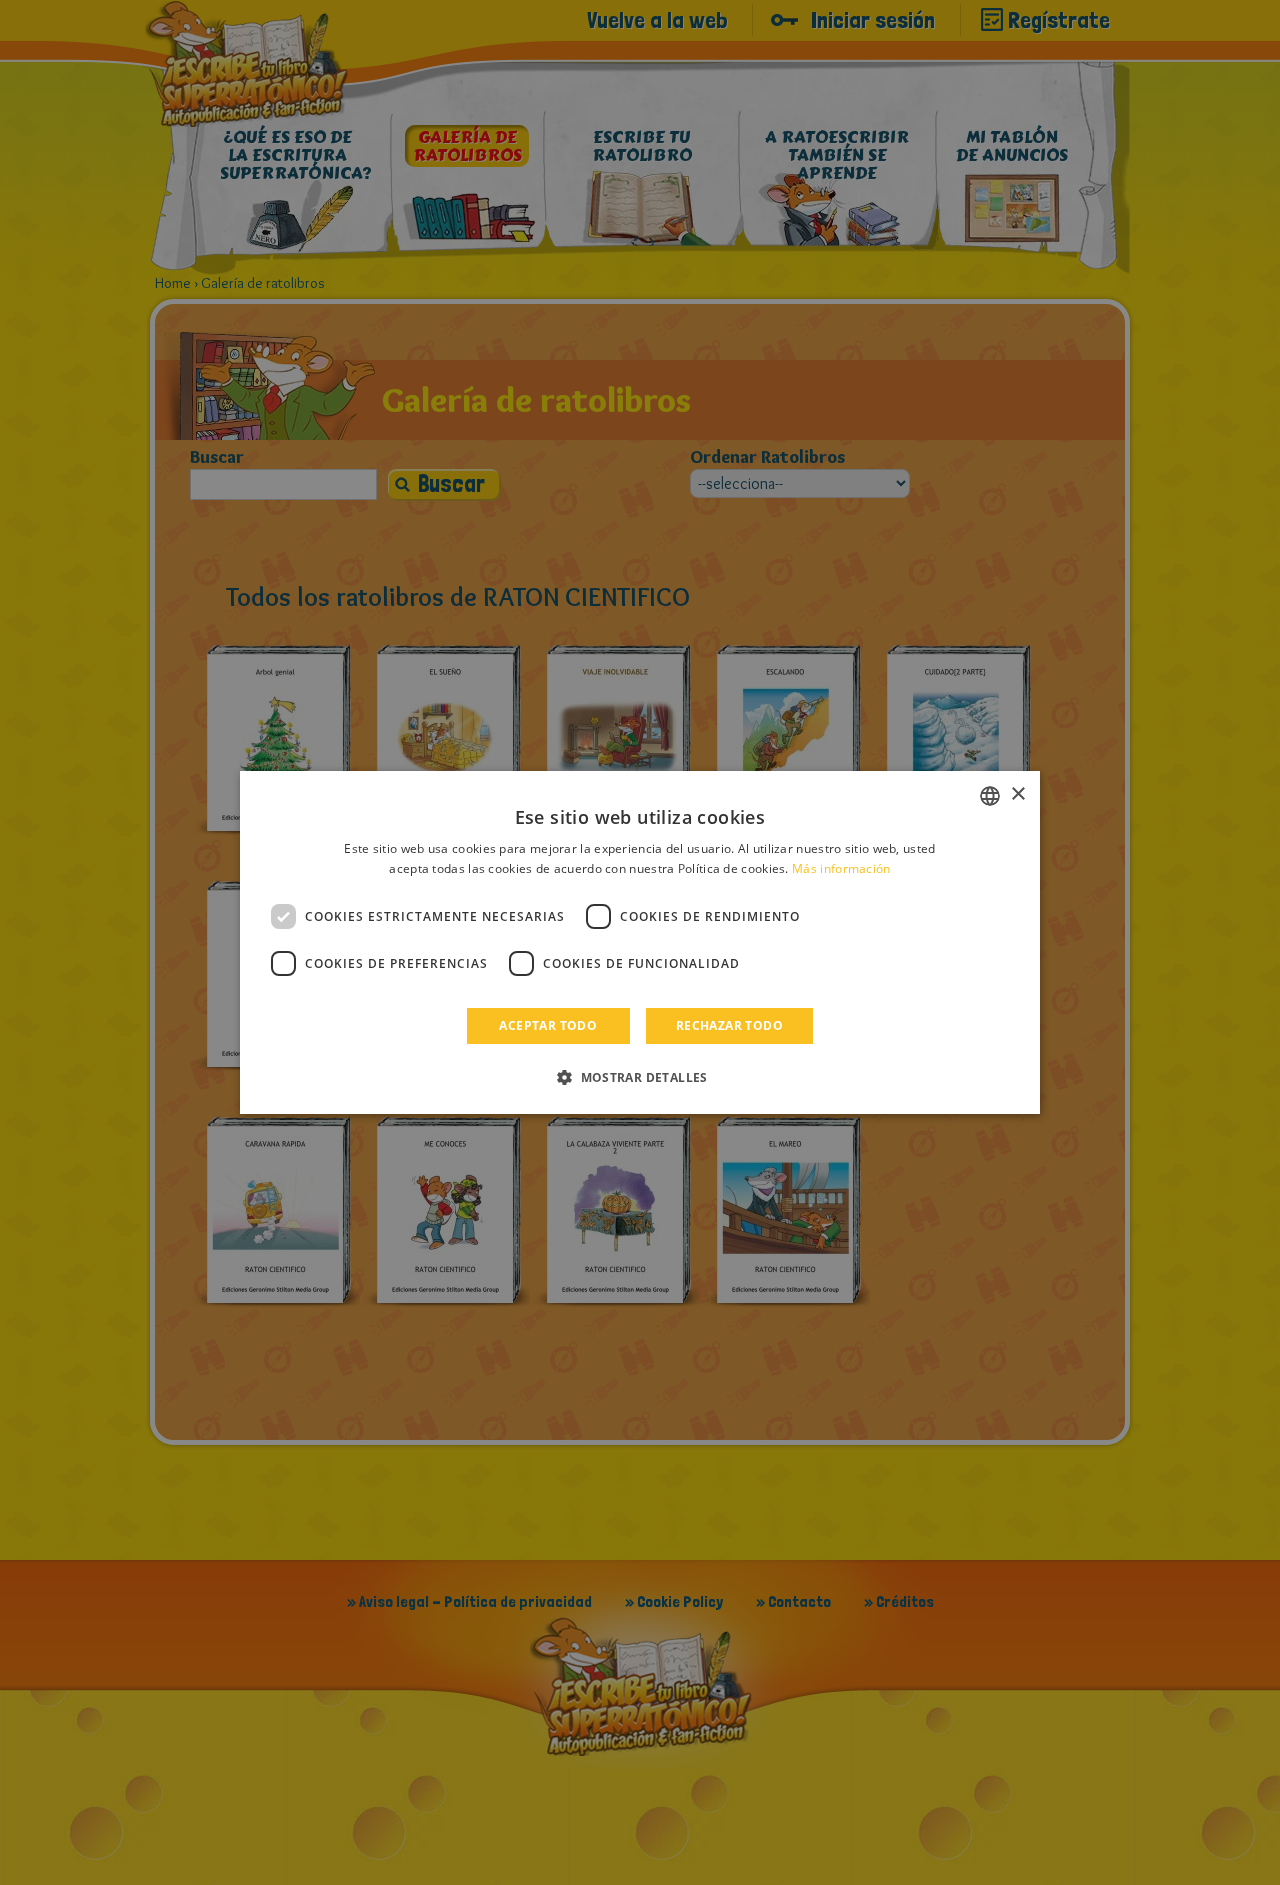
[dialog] (640, 943)
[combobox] (990, 796)
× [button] (1017, 794)
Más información (841, 868)
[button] (640, 1077)
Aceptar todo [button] (548, 1025)
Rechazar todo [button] (729, 1025)
